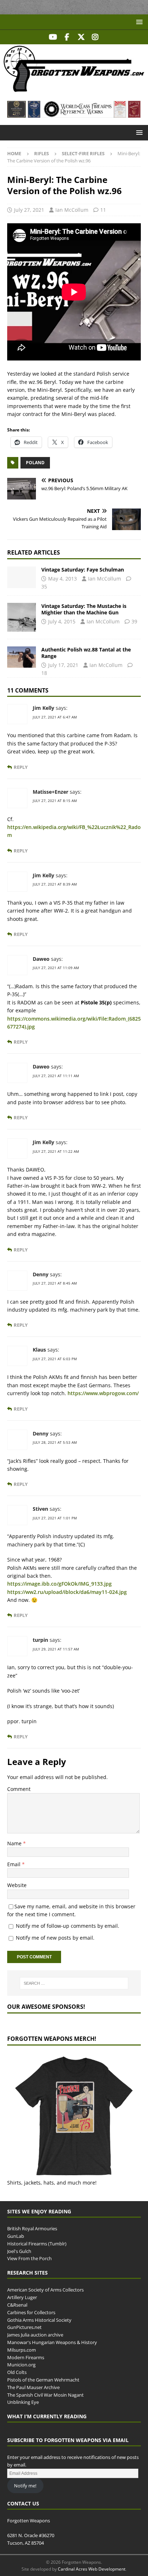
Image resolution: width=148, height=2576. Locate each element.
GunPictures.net (24, 2328)
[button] (138, 22)
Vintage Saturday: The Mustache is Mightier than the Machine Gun (84, 609)
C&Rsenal (17, 2305)
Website (17, 1885)
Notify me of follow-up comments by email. (68, 1926)
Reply (21, 767)
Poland (35, 463)
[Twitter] (81, 37)
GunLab (16, 2236)
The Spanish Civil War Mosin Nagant (45, 2395)
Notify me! (25, 2486)
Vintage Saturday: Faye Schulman (83, 570)
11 (103, 210)
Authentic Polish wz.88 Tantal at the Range (86, 653)
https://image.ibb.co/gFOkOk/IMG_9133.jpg (59, 1584)
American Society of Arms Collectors (45, 2290)
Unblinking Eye (23, 2402)
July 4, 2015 (62, 621)
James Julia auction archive (35, 2335)
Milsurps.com (22, 2350)
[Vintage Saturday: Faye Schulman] (22, 577)
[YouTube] (53, 37)
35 (44, 586)
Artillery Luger (22, 2298)
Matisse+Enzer (50, 792)
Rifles (41, 153)
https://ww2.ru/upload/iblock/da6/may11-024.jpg (67, 1592)
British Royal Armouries (32, 2229)
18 (44, 673)
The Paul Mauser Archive (33, 2387)
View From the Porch (29, 2259)
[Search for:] (74, 1983)
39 (134, 621)
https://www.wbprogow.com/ (103, 1393)
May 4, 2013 (63, 579)
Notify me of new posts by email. (55, 1938)
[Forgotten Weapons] (74, 89)
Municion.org (21, 2365)
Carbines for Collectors (31, 2312)
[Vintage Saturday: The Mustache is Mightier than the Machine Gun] (22, 617)
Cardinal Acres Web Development (92, 2569)
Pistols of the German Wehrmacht (43, 2380)
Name (15, 1843)
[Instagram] (95, 37)
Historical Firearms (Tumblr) (37, 2244)
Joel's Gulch (19, 2251)
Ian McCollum (72, 210)
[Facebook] (67, 37)
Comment (19, 1789)
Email (15, 1864)
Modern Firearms (26, 2357)
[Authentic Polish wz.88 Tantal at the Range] (22, 657)
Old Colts (17, 2373)
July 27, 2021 (29, 210)
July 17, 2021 (63, 665)
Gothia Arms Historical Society (39, 2320)
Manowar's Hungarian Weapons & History (52, 2342)
